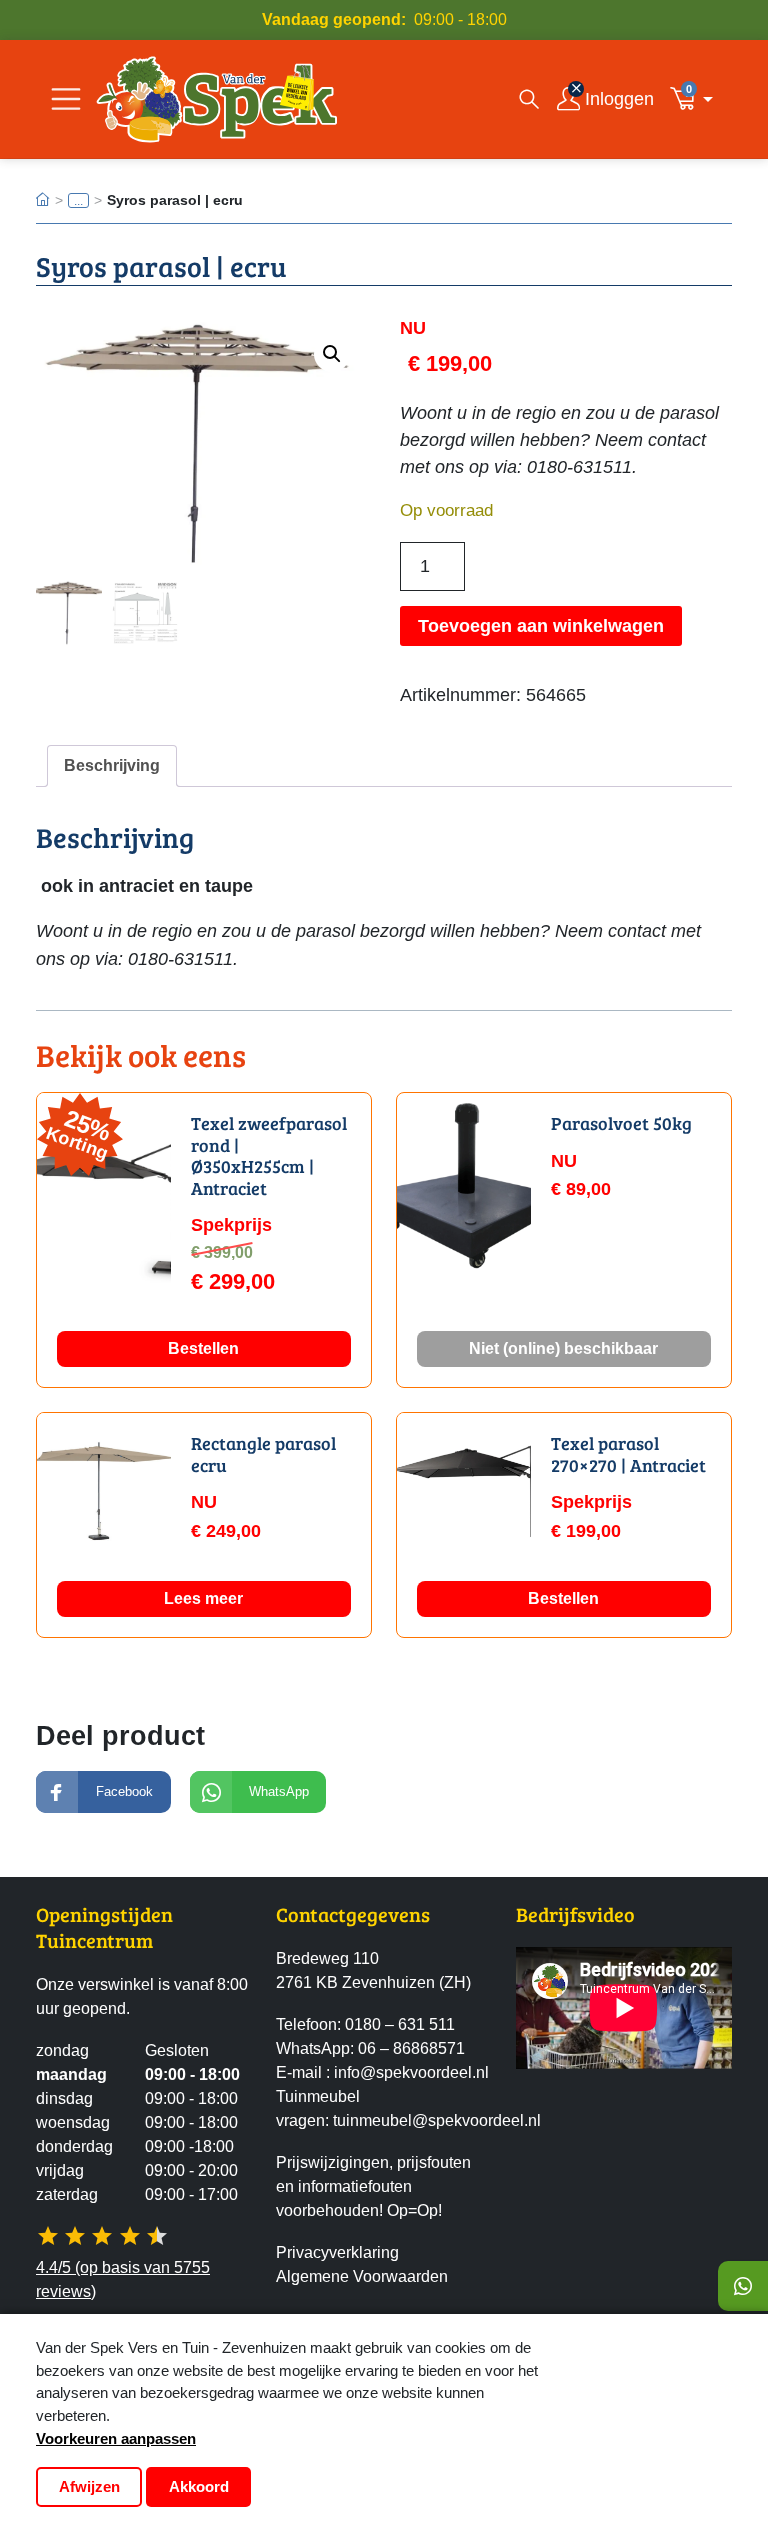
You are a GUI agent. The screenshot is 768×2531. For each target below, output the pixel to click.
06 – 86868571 (411, 2048)
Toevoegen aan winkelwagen (541, 626)
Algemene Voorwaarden (362, 2276)
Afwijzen (89, 2486)
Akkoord (199, 2486)
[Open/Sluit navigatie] (66, 99)
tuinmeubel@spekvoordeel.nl (437, 2120)
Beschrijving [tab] (112, 765)
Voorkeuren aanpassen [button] (116, 2438)
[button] (697, 99)
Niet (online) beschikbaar (563, 1348)
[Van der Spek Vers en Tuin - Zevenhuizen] (217, 99)
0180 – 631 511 (400, 2024)
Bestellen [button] (203, 1348)
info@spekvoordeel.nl (411, 2072)
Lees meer (203, 1598)
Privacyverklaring (337, 2252)
